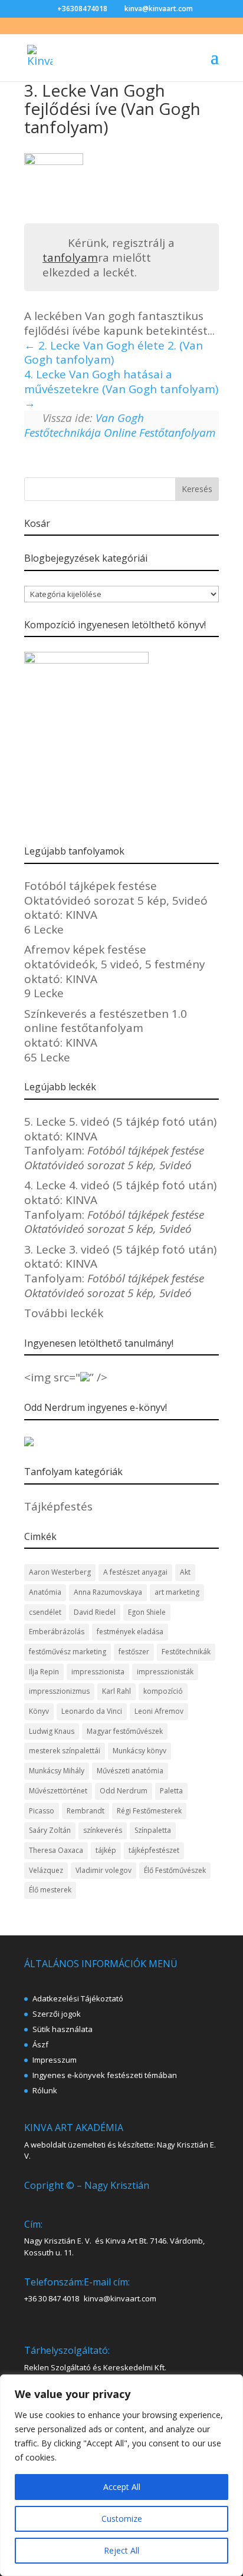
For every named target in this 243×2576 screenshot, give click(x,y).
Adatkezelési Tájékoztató (78, 1998)
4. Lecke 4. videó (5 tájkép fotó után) (120, 1185)
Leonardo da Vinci (92, 1711)
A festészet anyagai (135, 1572)
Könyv (39, 1711)
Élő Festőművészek (175, 1870)
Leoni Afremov (159, 1711)
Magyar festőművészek (125, 1731)
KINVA (81, 915)
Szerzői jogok (57, 2014)
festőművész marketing (68, 1652)
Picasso (42, 1811)
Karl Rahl (116, 1691)
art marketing (177, 1592)
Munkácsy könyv (139, 1751)
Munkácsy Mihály (57, 1771)
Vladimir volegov (104, 1870)
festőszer (134, 1652)
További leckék (64, 1313)
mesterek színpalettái (65, 1751)
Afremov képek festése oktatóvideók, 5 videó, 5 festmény (115, 957)
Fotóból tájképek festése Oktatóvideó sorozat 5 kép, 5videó (116, 893)
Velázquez (46, 1870)
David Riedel (95, 1612)
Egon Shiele (147, 1612)
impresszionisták (165, 1672)
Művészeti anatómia (130, 1771)
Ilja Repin (44, 1672)
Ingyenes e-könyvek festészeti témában (105, 2075)
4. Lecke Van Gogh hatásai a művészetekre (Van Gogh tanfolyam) (121, 382)
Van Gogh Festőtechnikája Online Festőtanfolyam (120, 425)
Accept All (122, 2487)
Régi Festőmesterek (149, 1811)
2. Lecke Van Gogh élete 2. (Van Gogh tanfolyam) (114, 353)
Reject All (121, 2550)
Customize (122, 2519)
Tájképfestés (58, 1506)
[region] (121, 2475)
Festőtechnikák (186, 1652)
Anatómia (45, 1592)
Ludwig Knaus (52, 1731)
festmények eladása (130, 1632)
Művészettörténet (58, 1791)
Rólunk (45, 2090)
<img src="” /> (66, 1377)
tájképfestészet (154, 1850)
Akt (185, 1572)
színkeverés (103, 1830)
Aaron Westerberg (60, 1572)
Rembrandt (86, 1811)
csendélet (45, 1612)
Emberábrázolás (57, 1632)
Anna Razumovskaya (108, 1592)
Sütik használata (63, 2029)
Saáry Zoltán (50, 1830)
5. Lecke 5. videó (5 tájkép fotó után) (120, 1122)
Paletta (171, 1791)
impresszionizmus (59, 1691)
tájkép (106, 1850)
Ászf (40, 2044)
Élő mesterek (50, 1890)
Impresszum (55, 2060)
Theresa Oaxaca (56, 1850)
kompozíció (163, 1691)
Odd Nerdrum (124, 1791)
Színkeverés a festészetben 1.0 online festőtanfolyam (106, 1021)
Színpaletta (153, 1830)
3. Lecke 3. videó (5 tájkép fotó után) (120, 1249)
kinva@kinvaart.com (120, 2298)
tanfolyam (70, 258)
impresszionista (98, 1672)
